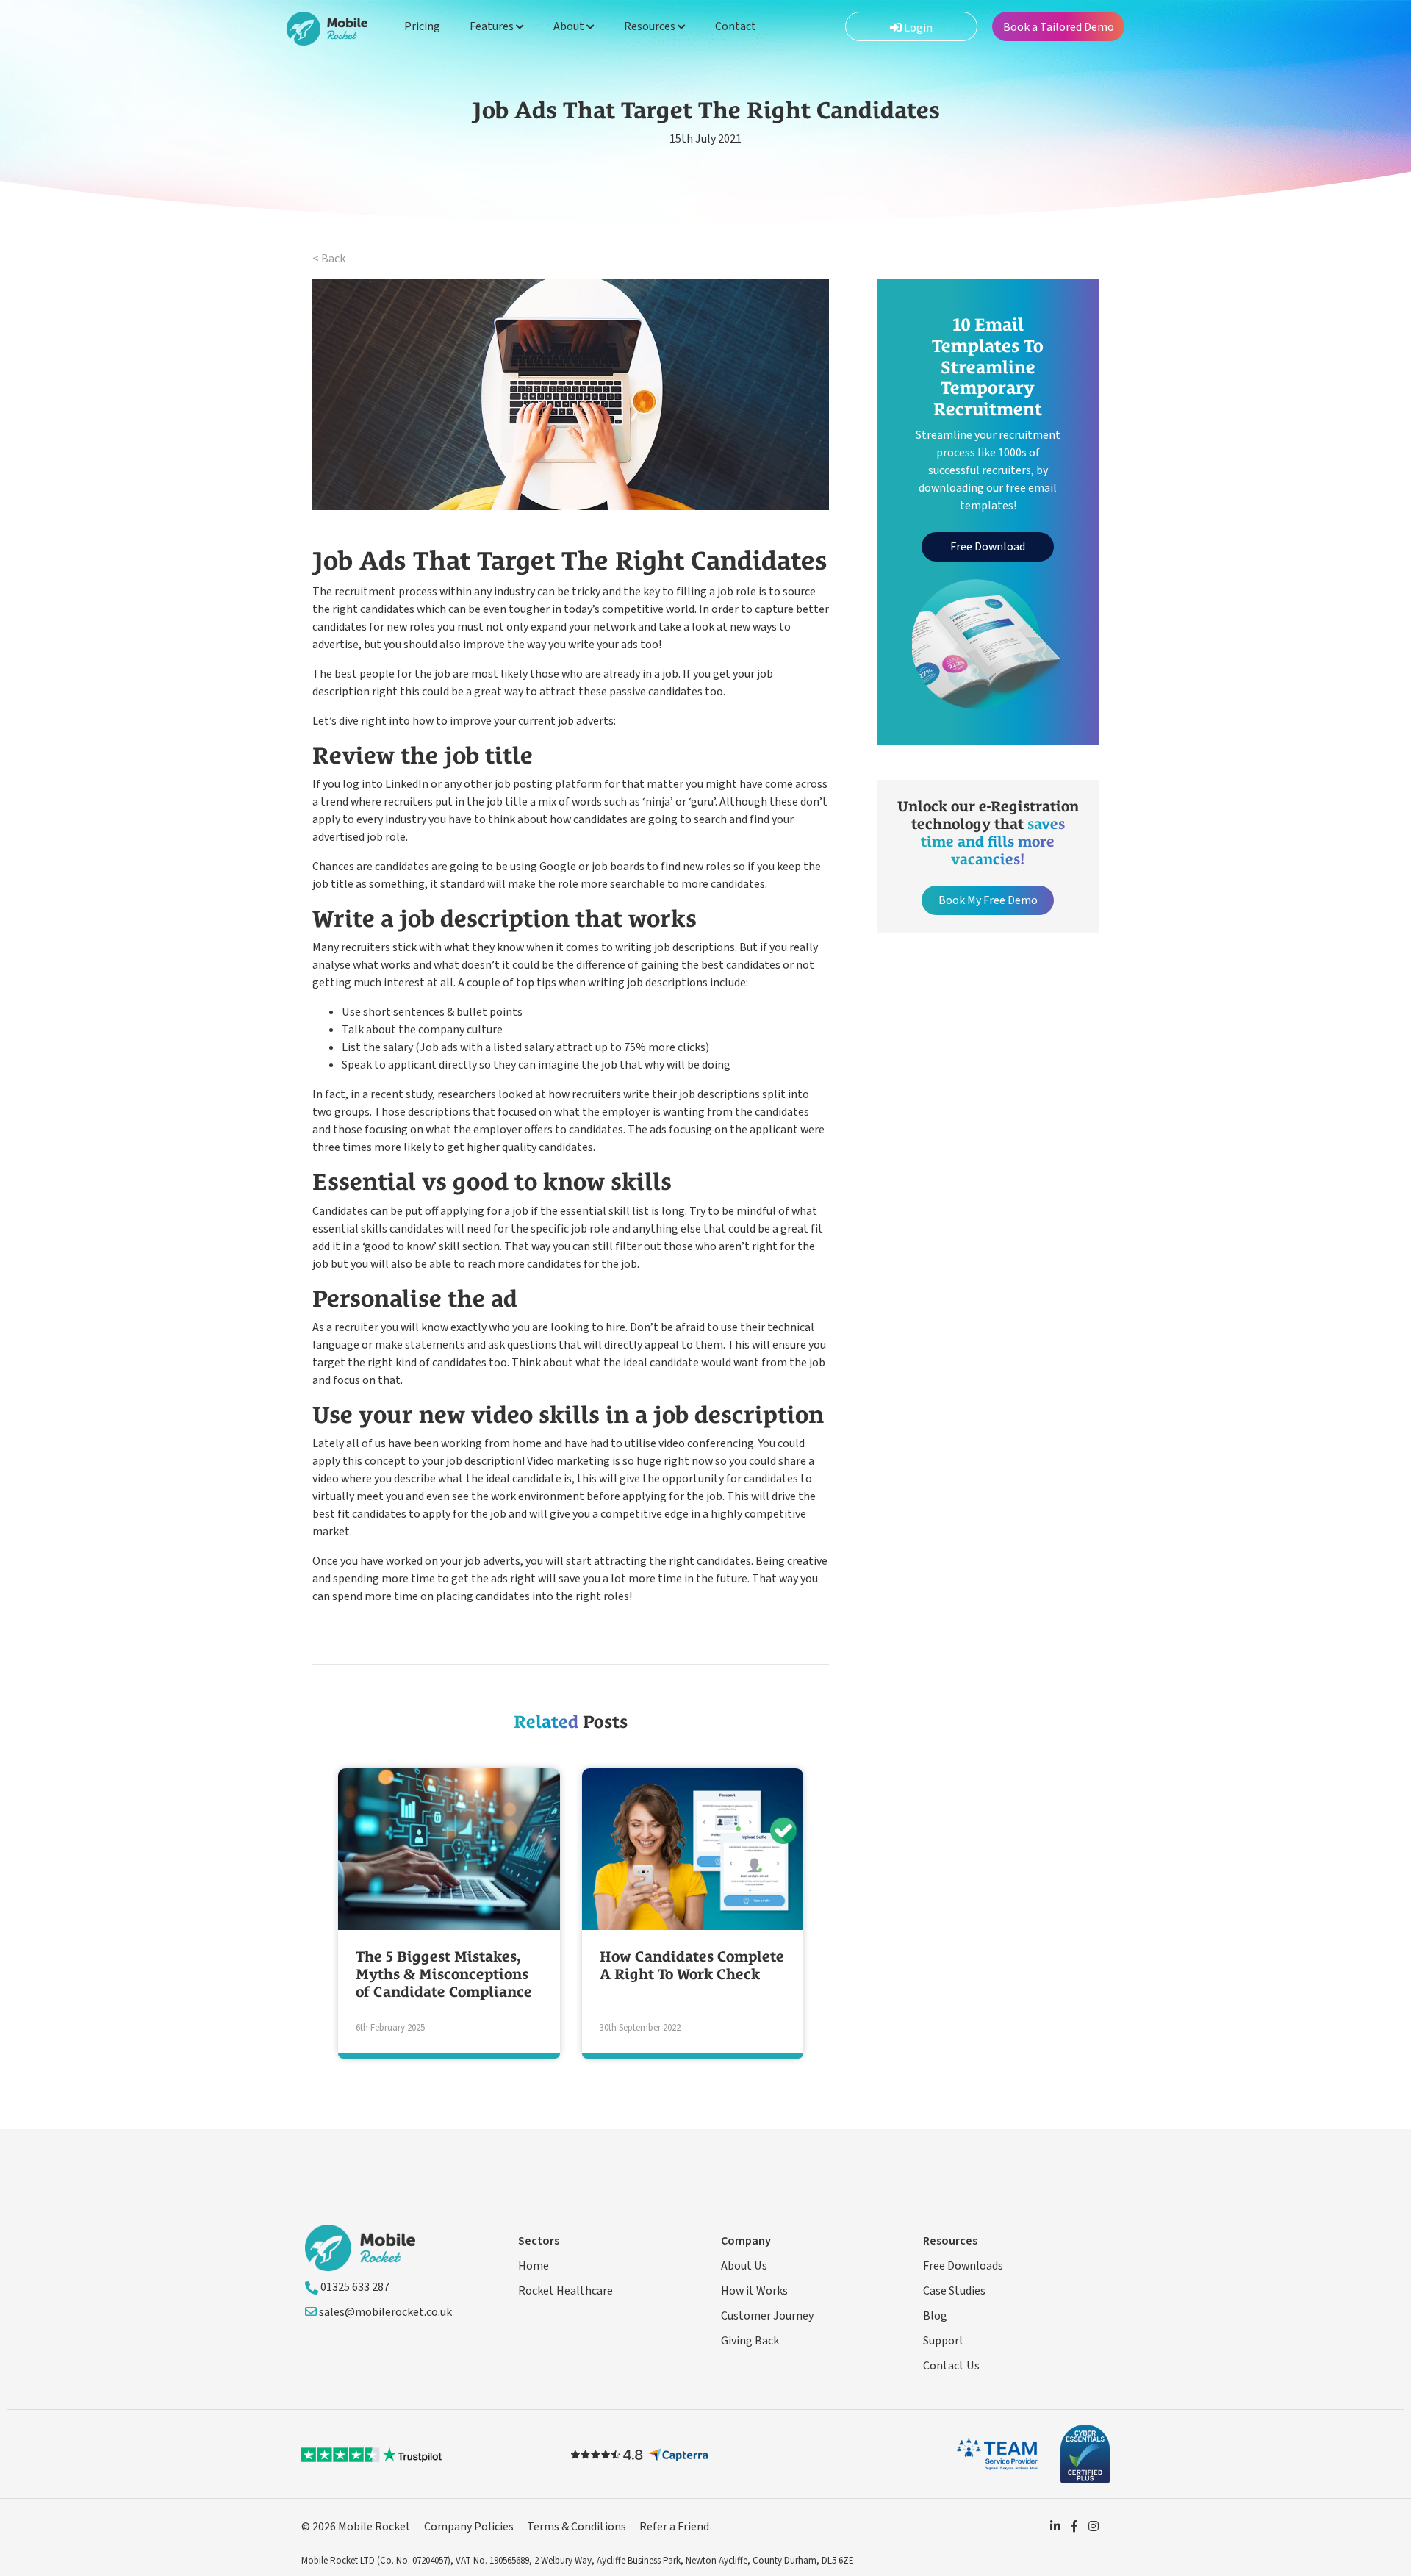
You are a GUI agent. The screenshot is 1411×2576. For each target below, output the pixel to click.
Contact (736, 26)
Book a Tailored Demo (1059, 27)
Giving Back (750, 2341)
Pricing (422, 26)
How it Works (754, 2291)
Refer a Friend (674, 2527)
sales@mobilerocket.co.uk (384, 2312)
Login (917, 28)
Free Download (988, 547)
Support (944, 2341)
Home (534, 2266)
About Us (744, 2266)
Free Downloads (963, 2266)
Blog (935, 2316)
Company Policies (469, 2527)
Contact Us (951, 2366)
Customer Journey (767, 2316)
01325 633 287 (354, 2287)
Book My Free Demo (988, 900)
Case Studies (954, 2291)
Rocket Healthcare (566, 2291)
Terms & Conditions (577, 2527)
